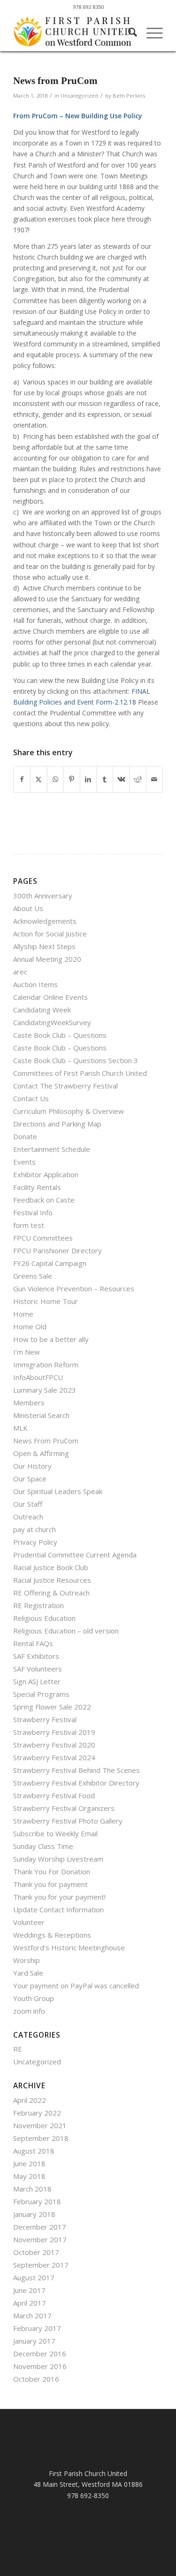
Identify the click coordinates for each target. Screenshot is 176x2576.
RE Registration (38, 1605)
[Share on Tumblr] (105, 779)
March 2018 (32, 2189)
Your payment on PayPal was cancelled (76, 1986)
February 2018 (37, 2201)
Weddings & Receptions (52, 1935)
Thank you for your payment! (59, 1897)
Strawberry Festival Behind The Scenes (77, 1770)
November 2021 (40, 2125)
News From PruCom (46, 1441)
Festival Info (33, 1212)
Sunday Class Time (43, 1846)
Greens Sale (33, 1276)
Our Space (30, 1479)
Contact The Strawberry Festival (65, 1086)
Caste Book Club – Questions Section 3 (76, 1060)
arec (20, 972)
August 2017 (34, 2277)
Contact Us (31, 1098)
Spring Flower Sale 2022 (52, 1707)
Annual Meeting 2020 (47, 959)
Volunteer (29, 1922)
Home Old (30, 1326)
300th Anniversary (43, 896)
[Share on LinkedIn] (88, 779)
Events (24, 1162)
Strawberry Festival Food (54, 1795)
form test (29, 1225)
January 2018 (34, 2214)
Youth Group (34, 1998)
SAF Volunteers (38, 1669)
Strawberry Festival (45, 1719)
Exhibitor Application (46, 1174)
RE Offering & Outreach (51, 1593)
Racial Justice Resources (52, 1580)
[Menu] (150, 32)
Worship (27, 1960)
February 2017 (37, 2328)
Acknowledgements (45, 921)
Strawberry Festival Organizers (64, 1808)
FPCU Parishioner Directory (57, 1250)
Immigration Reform (46, 1365)
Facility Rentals (37, 1187)
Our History (32, 1466)
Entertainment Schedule (52, 1149)
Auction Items (35, 984)
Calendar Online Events (50, 997)
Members (29, 1403)
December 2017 (40, 2227)
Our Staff (28, 1504)
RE (18, 2049)
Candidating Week (42, 1010)
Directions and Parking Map (57, 1124)
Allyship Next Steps (44, 946)
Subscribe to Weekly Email (55, 1833)
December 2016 (40, 2354)
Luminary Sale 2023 (45, 1390)
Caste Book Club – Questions (60, 1035)
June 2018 (29, 2163)
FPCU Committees (43, 1238)
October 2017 (36, 2252)
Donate (25, 1136)
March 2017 (32, 2315)
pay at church (34, 1529)
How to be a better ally (51, 1339)
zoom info (29, 2011)
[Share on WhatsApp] (55, 779)
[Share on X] (38, 779)
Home (23, 1314)
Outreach (28, 1517)
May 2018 (29, 2176)
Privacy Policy (35, 1542)
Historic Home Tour (46, 1301)
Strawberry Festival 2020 (54, 1745)
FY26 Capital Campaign (50, 1263)
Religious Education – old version (66, 1631)
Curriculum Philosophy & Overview (69, 1111)
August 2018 (34, 2151)
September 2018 (41, 2138)
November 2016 (40, 2366)
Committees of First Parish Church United (80, 1073)
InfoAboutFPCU (38, 1377)
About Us (28, 908)
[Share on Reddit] (138, 779)
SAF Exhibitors (36, 1656)
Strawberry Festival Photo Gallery (68, 1821)
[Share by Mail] (154, 779)
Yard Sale (28, 1973)
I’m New (27, 1352)
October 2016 (36, 2379)
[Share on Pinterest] (72, 779)
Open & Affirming (41, 1453)
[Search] (128, 32)
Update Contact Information (58, 1909)
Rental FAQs (33, 1643)
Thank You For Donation (52, 1871)
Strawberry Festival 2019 (54, 1732)
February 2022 (37, 2113)
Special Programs (41, 1694)
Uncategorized (79, 96)
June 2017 (29, 2290)
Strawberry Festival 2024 (54, 1757)
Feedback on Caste (44, 1200)
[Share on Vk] (121, 779)
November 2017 (40, 2239)
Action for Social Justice (50, 934)
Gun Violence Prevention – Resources (74, 1288)
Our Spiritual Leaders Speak (58, 1491)
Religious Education (44, 1618)
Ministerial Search (41, 1415)
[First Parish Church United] (73, 32)
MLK (20, 1428)
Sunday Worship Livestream (58, 1859)
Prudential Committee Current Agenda (75, 1555)
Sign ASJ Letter (37, 1681)
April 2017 (30, 2303)
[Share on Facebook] (22, 779)
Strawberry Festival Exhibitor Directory (76, 1783)
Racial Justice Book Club (51, 1567)
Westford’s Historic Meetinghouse (69, 1947)
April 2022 (30, 2100)
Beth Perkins (129, 96)
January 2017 (34, 2341)
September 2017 (41, 2265)
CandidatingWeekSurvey (52, 1022)
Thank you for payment (50, 1884)
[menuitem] (128, 32)
